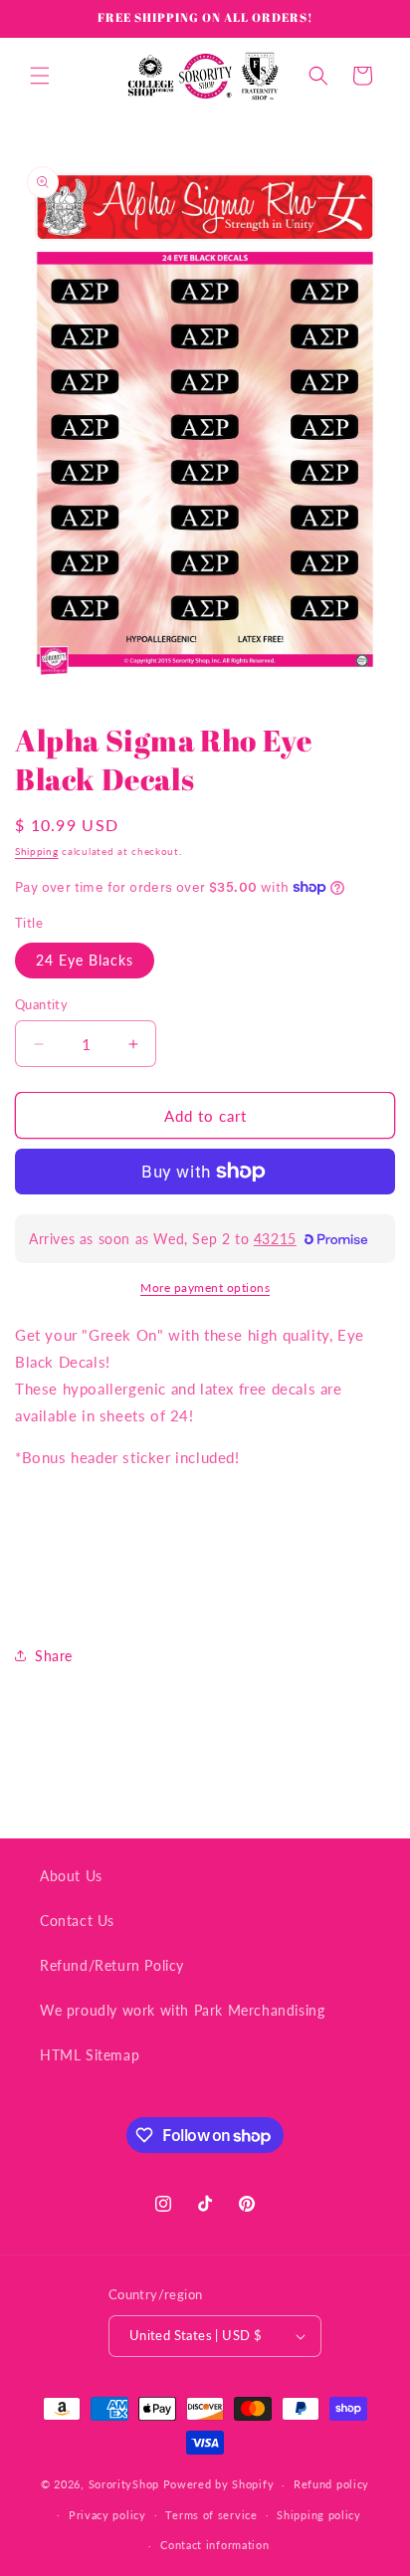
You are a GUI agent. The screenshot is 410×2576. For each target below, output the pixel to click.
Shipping (37, 851)
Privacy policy (107, 2515)
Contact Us (77, 1921)
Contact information (214, 2545)
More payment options (205, 1288)
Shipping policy (319, 2515)
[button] (40, 76)
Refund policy (331, 2484)
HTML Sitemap (90, 2055)
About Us (71, 1876)
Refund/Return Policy (112, 1965)
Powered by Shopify (219, 2484)
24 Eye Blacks (85, 960)
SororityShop (124, 2484)
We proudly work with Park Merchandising (182, 2010)
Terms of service (211, 2515)
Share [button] (54, 1656)
